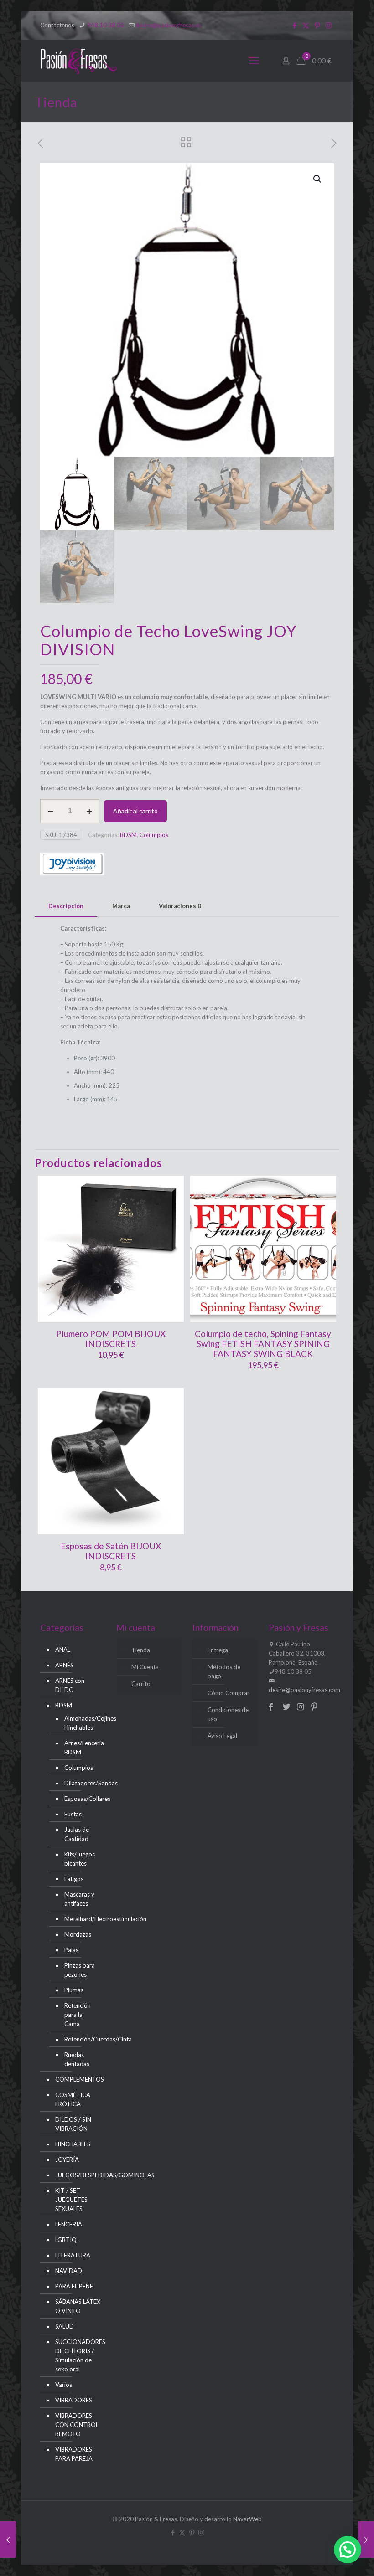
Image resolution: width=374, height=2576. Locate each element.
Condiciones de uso (228, 1714)
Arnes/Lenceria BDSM (80, 1748)
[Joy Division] (72, 865)
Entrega (218, 1650)
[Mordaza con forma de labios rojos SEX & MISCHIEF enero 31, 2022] (8, 2540)
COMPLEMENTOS (78, 2079)
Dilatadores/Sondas (80, 1783)
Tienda (141, 1650)
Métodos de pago (224, 1671)
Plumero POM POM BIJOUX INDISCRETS (111, 1339)
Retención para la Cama (78, 2015)
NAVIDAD (69, 2271)
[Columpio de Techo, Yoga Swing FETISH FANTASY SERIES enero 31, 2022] (366, 2540)
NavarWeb (247, 2519)
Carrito (141, 1684)
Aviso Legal (222, 1736)
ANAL (63, 1650)
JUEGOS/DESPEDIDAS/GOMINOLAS (78, 2175)
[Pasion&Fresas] (79, 61)
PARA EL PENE (74, 2286)
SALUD (65, 2326)
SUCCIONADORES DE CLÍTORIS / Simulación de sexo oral (78, 2355)
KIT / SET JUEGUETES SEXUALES (71, 2200)
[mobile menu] (254, 61)
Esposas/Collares (80, 1799)
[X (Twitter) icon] (306, 25)
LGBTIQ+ (68, 2240)
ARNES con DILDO (70, 1685)
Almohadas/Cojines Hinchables (80, 1723)
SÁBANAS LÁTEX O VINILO (78, 2306)
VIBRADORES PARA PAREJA (74, 2454)
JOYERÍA (67, 2160)
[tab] (66, 906)
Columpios (154, 835)
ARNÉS (64, 1665)
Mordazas (78, 1934)
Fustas (73, 1814)
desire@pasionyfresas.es (169, 25)
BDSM (128, 835)
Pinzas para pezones (80, 1970)
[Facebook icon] (294, 25)
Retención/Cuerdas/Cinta (80, 2039)
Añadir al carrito (135, 811)
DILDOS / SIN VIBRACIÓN (73, 2124)
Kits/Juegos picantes (80, 1859)
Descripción (66, 906)
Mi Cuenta (145, 1667)
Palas (71, 1950)
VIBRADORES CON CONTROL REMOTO (77, 2425)
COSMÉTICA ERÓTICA (73, 2099)
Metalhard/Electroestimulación (80, 1919)
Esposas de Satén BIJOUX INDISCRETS (111, 1551)
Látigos (74, 1879)
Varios (64, 2385)
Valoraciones (180, 906)
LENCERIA (69, 2224)
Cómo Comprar (229, 1693)
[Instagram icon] (329, 25)
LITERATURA (73, 2255)
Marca (121, 906)
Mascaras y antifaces (79, 1899)
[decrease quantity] (50, 811)
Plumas (74, 1990)
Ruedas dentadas (77, 2059)
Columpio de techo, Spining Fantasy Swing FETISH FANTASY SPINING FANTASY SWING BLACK (263, 1344)
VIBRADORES (74, 2400)
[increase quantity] (89, 811)
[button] (318, 179)
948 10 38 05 (105, 25)
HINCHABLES (73, 2144)
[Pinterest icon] (317, 25)
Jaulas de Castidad (77, 1834)
